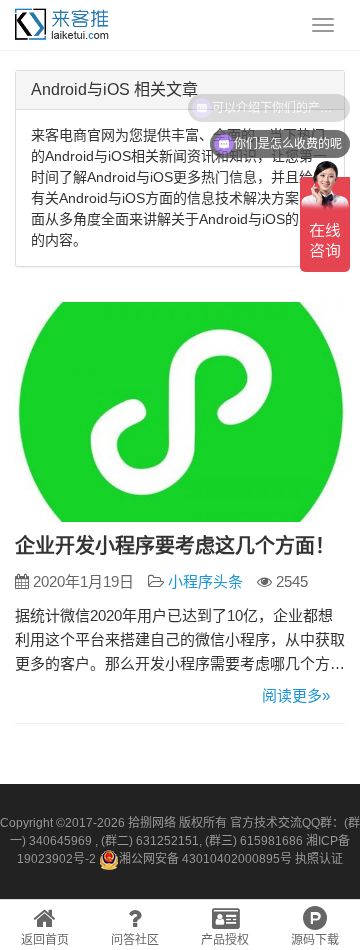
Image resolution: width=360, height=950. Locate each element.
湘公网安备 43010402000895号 (205, 859)
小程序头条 (205, 581)
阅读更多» (296, 695)
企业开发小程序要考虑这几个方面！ (175, 546)
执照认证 (319, 859)
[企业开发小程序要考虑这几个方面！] (180, 412)
